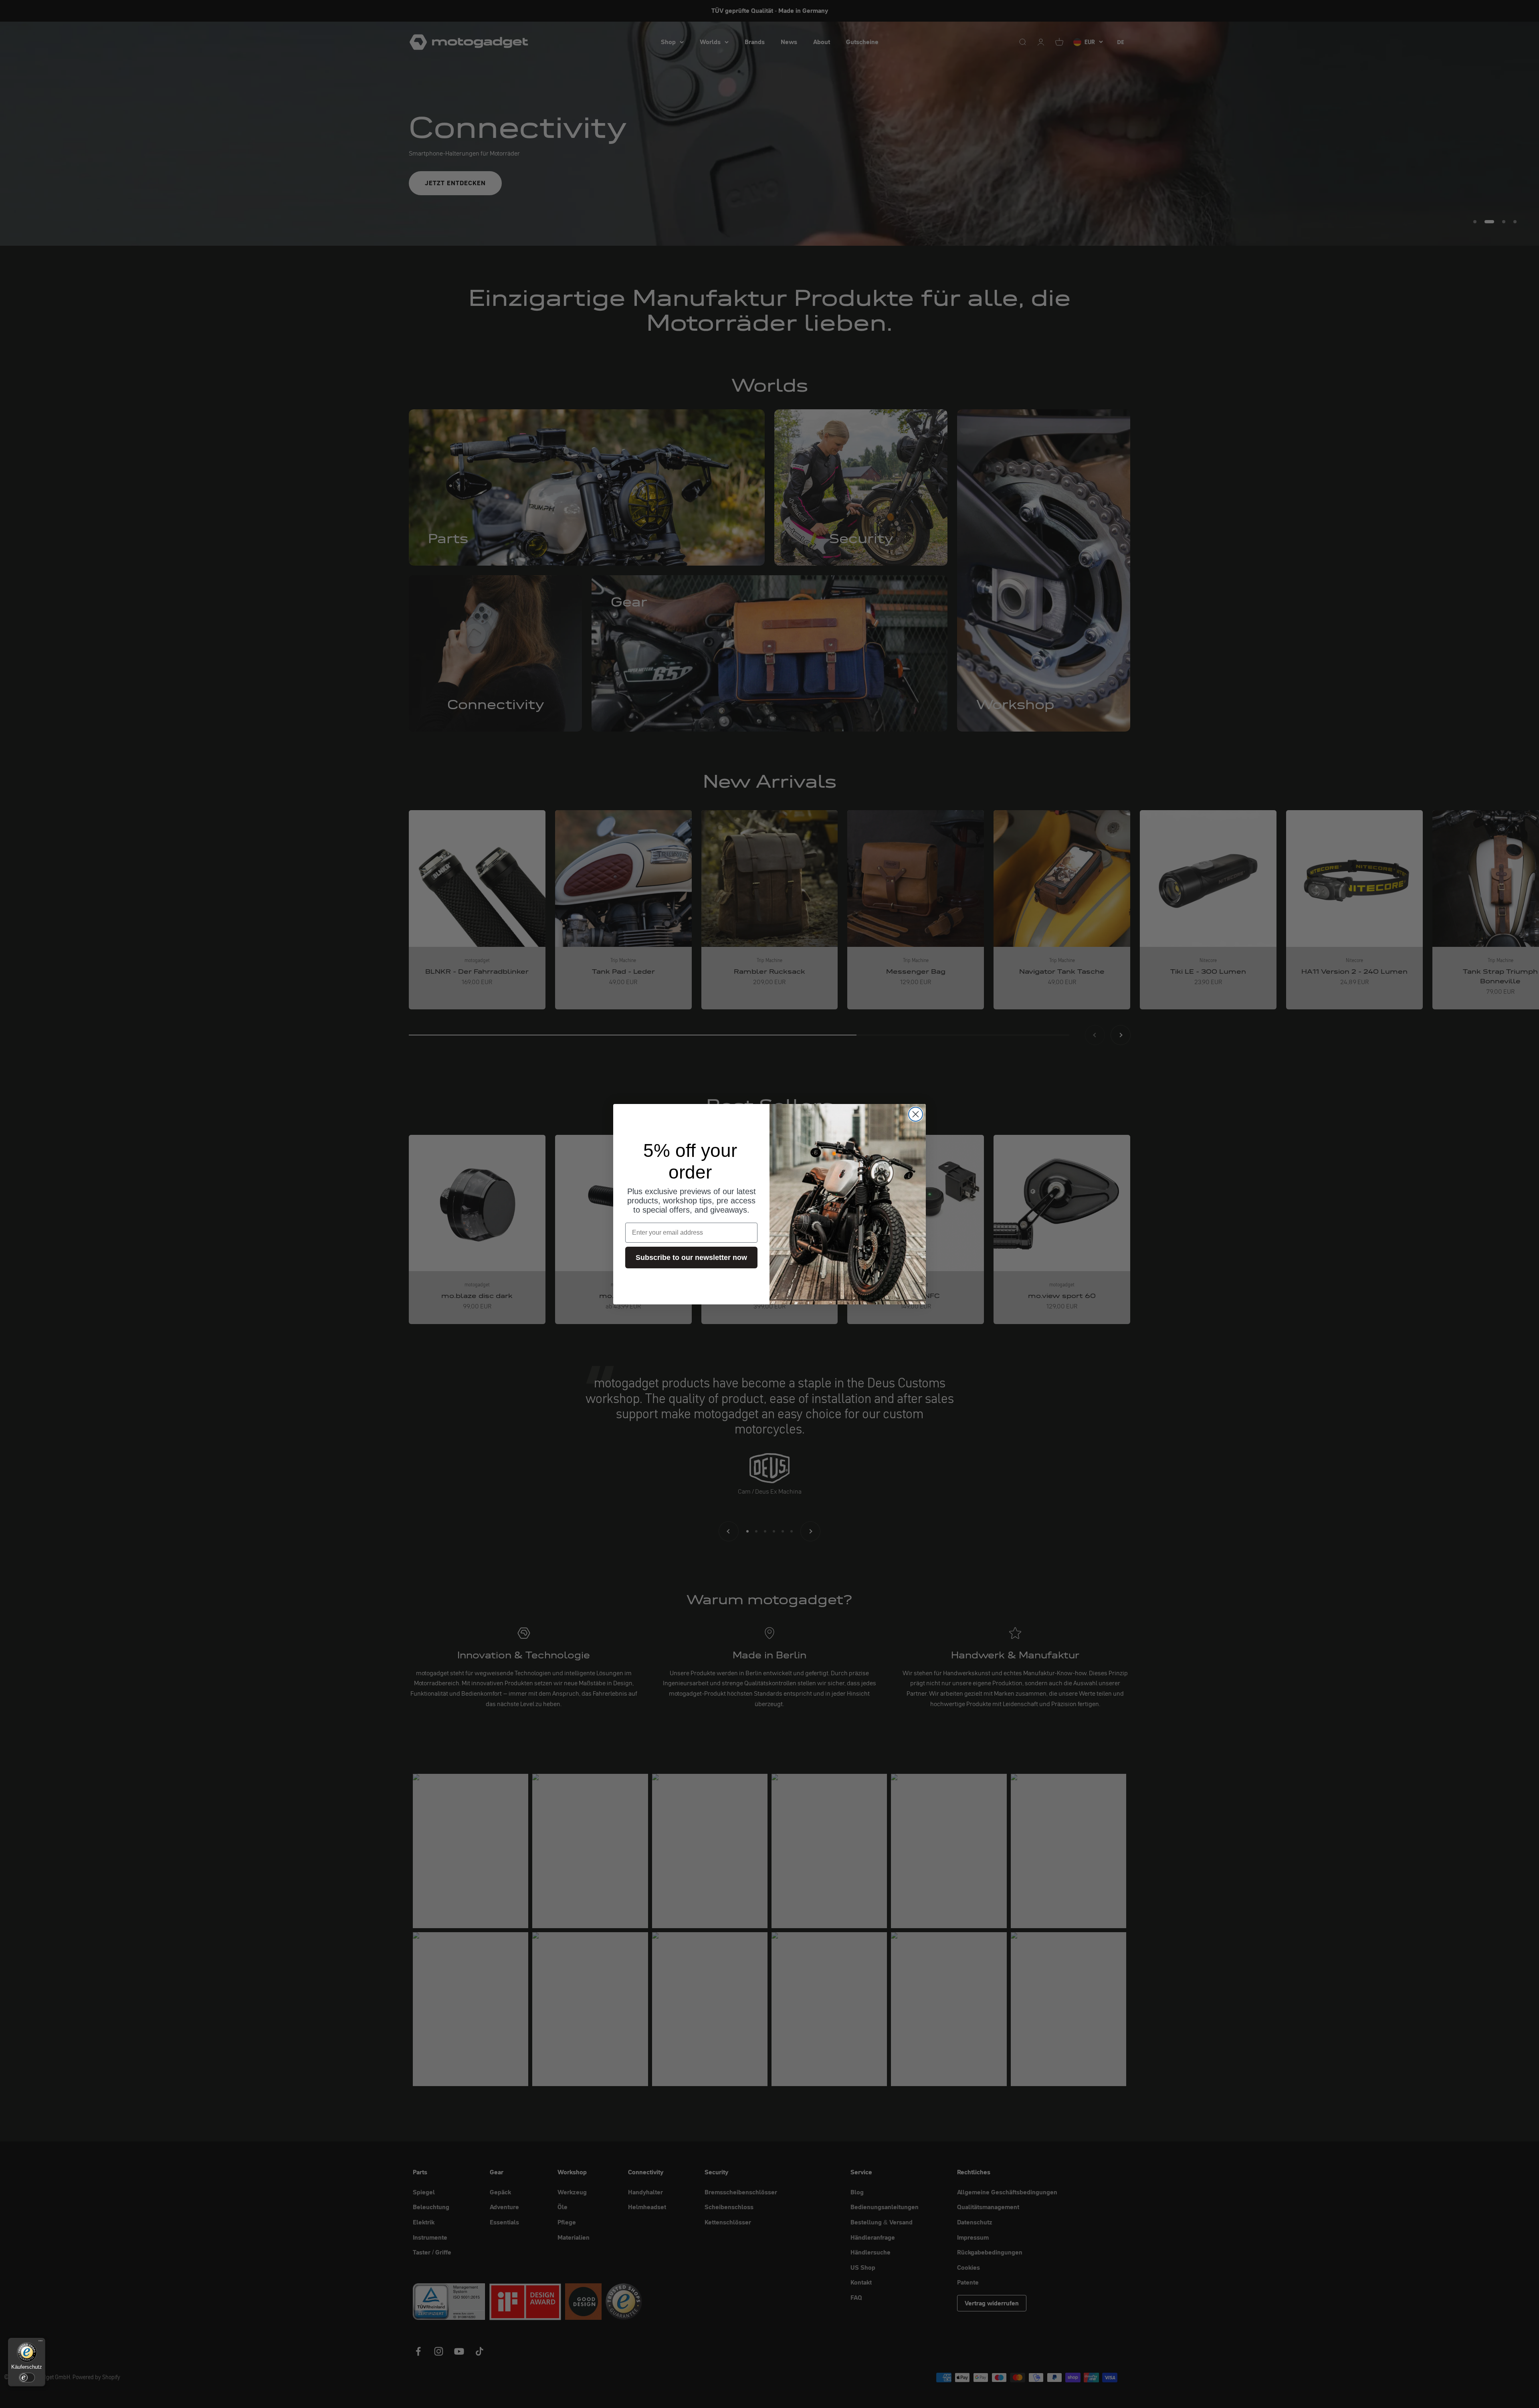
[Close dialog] (916, 1114)
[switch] (27, 2378)
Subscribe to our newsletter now (691, 1258)
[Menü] (40, 2343)
